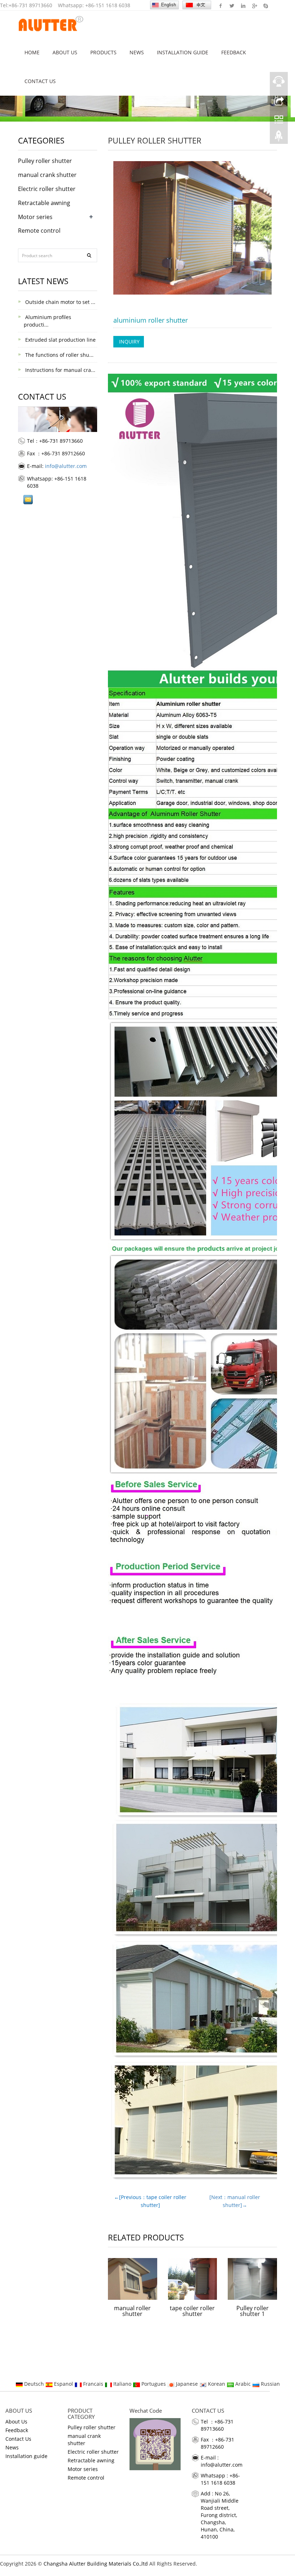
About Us (65, 52)
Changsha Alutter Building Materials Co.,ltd (96, 2564)
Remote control (39, 231)
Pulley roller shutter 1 (253, 2311)
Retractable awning (44, 203)
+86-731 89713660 (30, 5)
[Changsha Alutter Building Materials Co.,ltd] (51, 24)
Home (32, 52)
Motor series (35, 217)
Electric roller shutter (47, 189)
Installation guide (183, 52)
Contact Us (40, 81)
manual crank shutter (47, 175)
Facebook (221, 5)
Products (103, 52)
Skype (265, 5)
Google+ (254, 5)
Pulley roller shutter (155, 140)
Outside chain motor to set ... (60, 302)
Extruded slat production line (60, 340)
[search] (89, 255)
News (137, 52)
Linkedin (243, 5)
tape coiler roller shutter (192, 2311)
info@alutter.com (66, 466)
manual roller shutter (132, 2311)
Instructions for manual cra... (60, 370)
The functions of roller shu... (59, 355)
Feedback (234, 52)
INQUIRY (129, 342)
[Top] (279, 138)
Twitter (232, 5)
